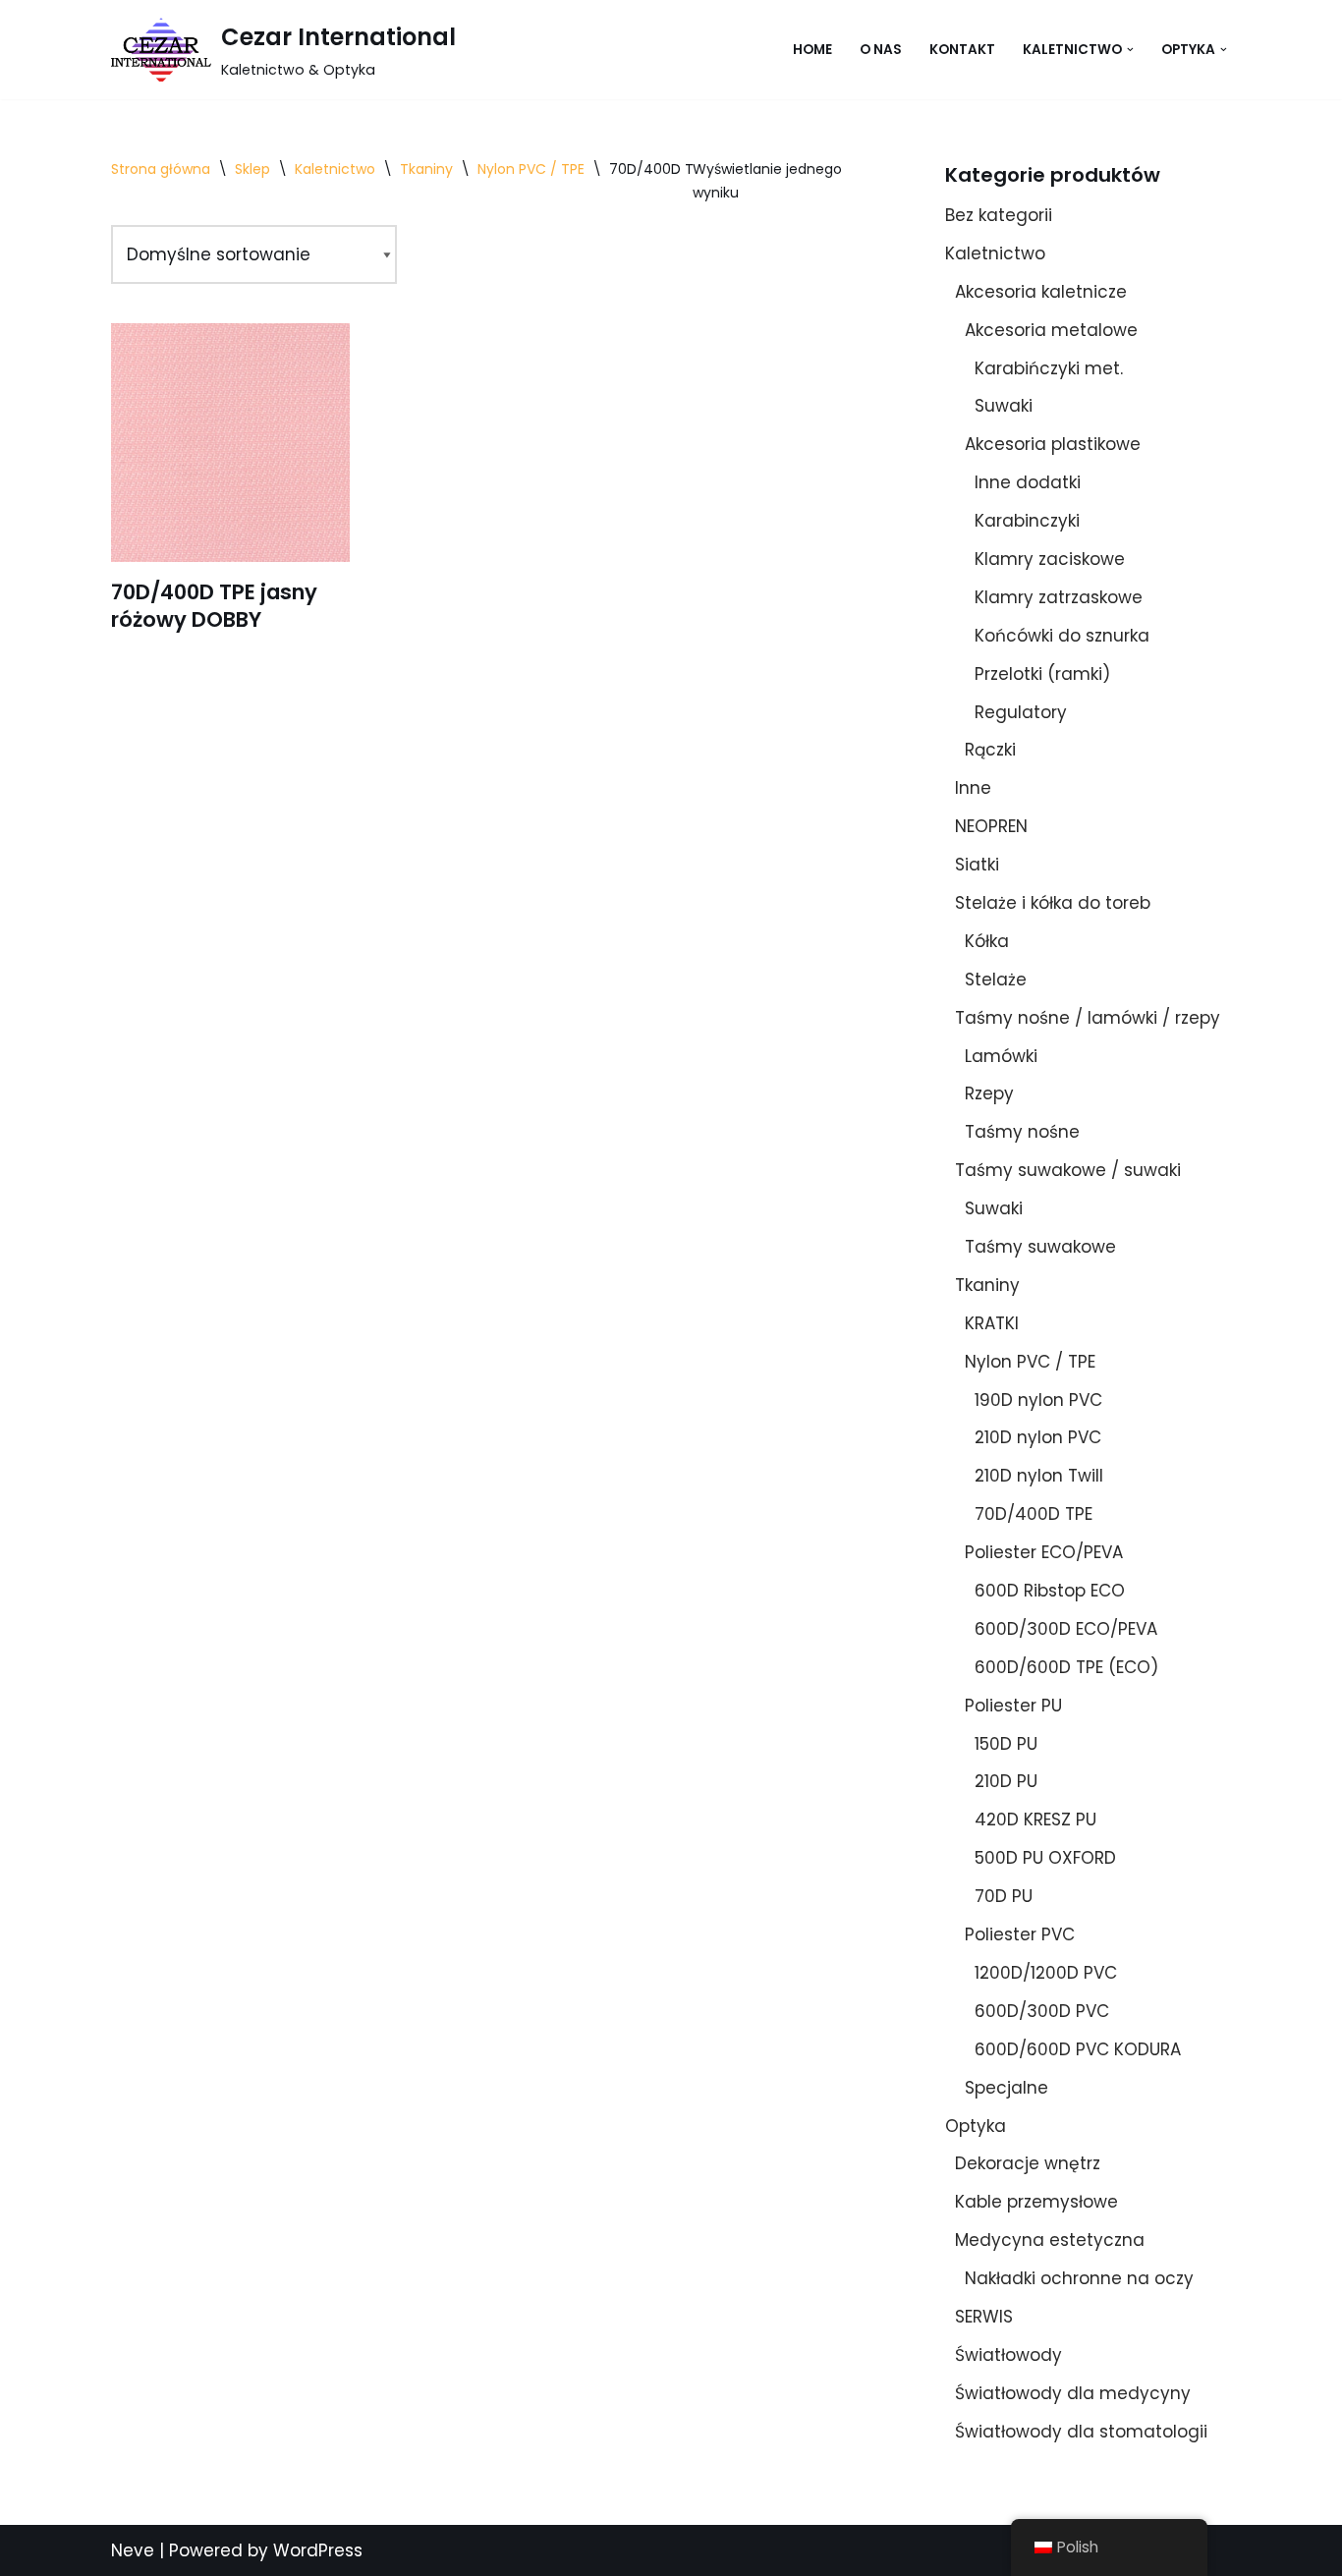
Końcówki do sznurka (1062, 636)
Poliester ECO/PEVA (1044, 1552)
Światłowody (1008, 2355)
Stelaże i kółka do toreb (1053, 903)
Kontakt (962, 50)
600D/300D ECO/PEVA (1066, 1629)
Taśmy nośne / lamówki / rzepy (1088, 1018)
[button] (1130, 50)
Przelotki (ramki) (1042, 674)
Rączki (990, 750)
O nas (881, 50)
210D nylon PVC (1038, 1437)
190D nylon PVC (1038, 1400)
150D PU (1006, 1744)
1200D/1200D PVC (1046, 1973)
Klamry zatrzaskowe (1059, 597)
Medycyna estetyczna (1050, 2240)
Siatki (977, 865)
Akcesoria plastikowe (1053, 444)
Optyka (976, 2126)
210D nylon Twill (1039, 1476)
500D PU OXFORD (1045, 1858)
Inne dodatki (1028, 482)
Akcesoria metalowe (1051, 330)
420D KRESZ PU (1035, 1820)
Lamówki (1001, 1056)
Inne (973, 788)
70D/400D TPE (1034, 1514)
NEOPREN (991, 826)
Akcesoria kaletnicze (1041, 292)
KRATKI (992, 1323)
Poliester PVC (1020, 1934)
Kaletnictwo (335, 169)
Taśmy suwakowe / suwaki (1068, 1170)
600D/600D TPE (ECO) (1066, 1667)
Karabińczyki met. (1049, 368)
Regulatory (1021, 712)
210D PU (1006, 1781)
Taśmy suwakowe (1040, 1247)
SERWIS (984, 2317)
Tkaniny (426, 169)
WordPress (318, 2550)
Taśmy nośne (1022, 1132)
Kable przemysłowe (1036, 2202)
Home (812, 50)
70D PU (1004, 1896)
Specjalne (1006, 2088)
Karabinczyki (1027, 521)
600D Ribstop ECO (1050, 1591)
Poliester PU (1013, 1706)
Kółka (987, 941)
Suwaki (1004, 406)
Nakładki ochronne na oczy (1079, 2278)
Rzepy (989, 1093)
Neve (133, 2550)
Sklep (252, 169)
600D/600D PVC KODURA (1078, 2049)
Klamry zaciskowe (1050, 559)
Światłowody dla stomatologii (1081, 2432)
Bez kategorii (999, 215)
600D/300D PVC (1042, 2011)
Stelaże (996, 980)
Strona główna (161, 169)
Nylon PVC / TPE (531, 169)
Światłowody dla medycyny (1073, 2393)
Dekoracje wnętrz (1028, 2163)
